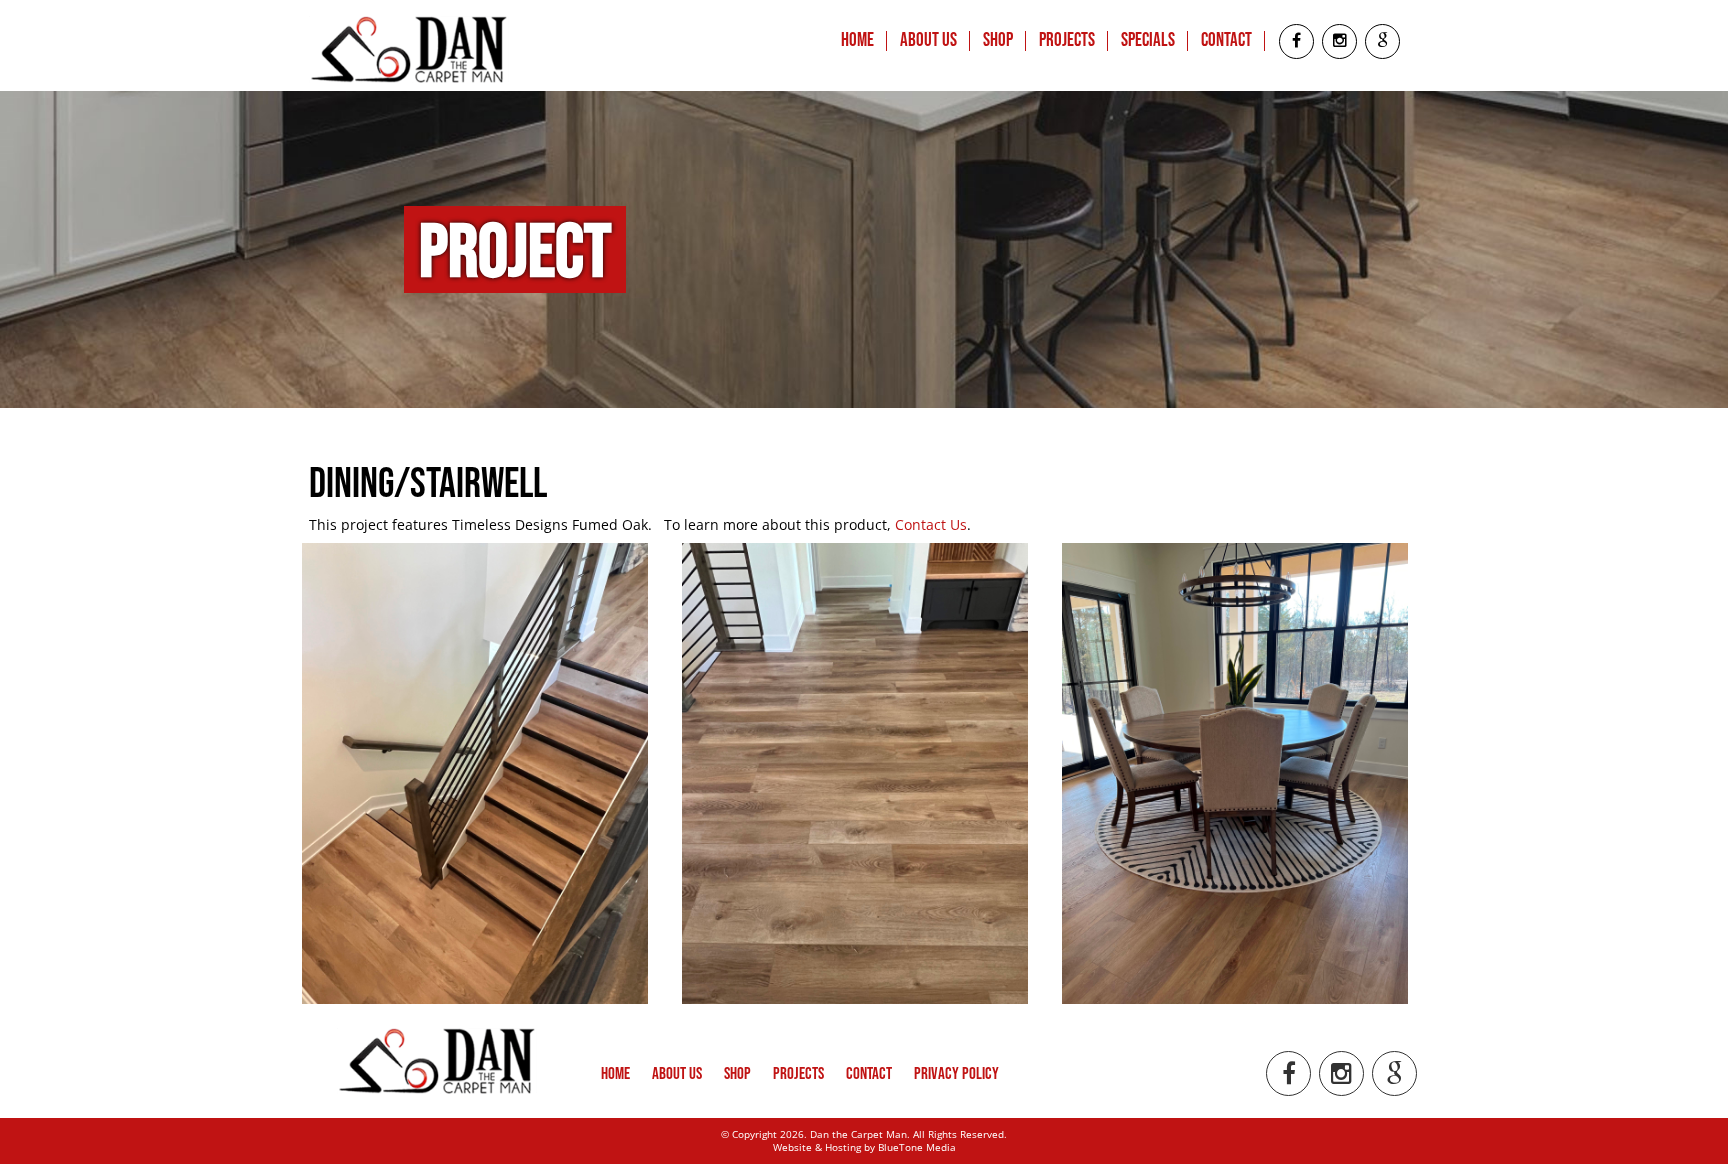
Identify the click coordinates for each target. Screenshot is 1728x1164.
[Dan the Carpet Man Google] (1382, 41)
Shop (998, 41)
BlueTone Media (917, 1147)
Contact (1226, 41)
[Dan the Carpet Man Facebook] (1296, 41)
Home (857, 41)
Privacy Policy (956, 1074)
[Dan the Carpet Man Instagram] (1339, 41)
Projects (1067, 41)
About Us (928, 41)
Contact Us (931, 524)
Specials (1148, 41)
